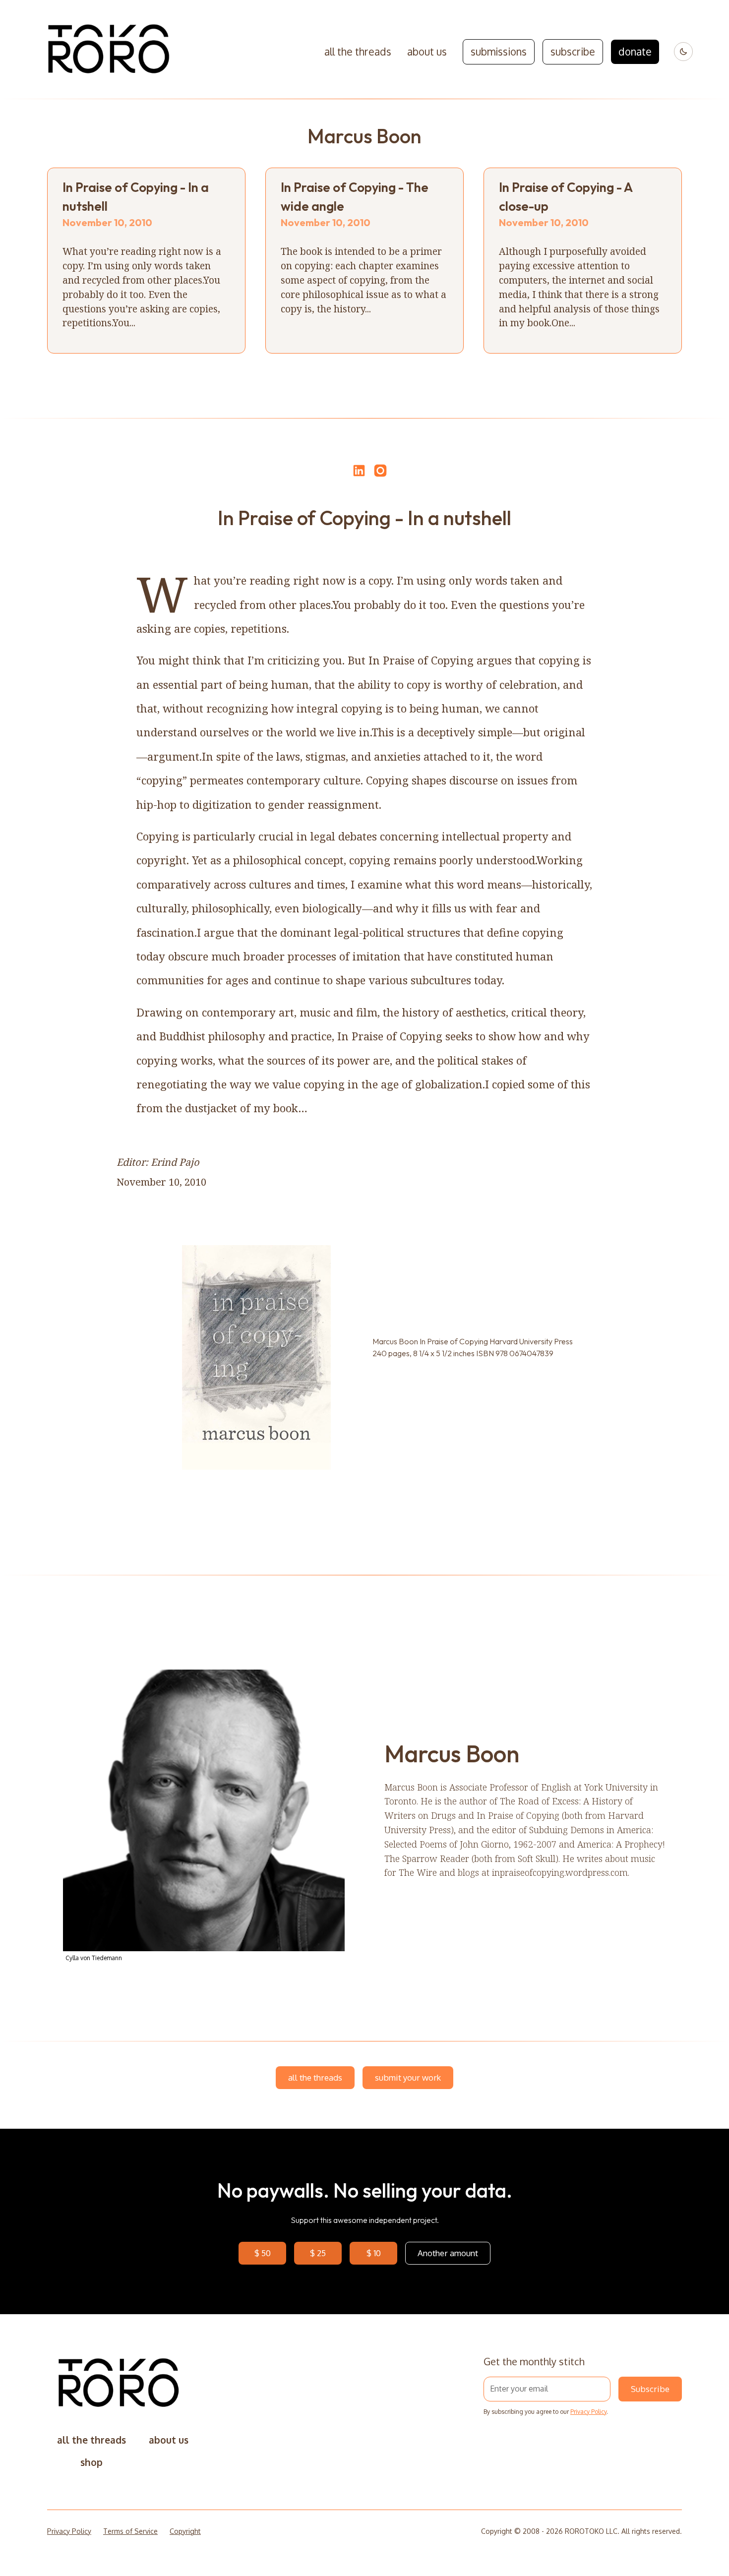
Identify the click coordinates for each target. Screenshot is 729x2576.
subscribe (573, 52)
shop (91, 2462)
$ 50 (263, 2253)
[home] (109, 52)
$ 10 (374, 2253)
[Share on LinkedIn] (358, 471)
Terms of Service (130, 2531)
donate (635, 52)
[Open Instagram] (380, 475)
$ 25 (318, 2253)
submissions (499, 52)
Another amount (448, 2253)
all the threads (358, 52)
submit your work (408, 2077)
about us (427, 52)
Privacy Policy (588, 2412)
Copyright (185, 2531)
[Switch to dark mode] (683, 52)
